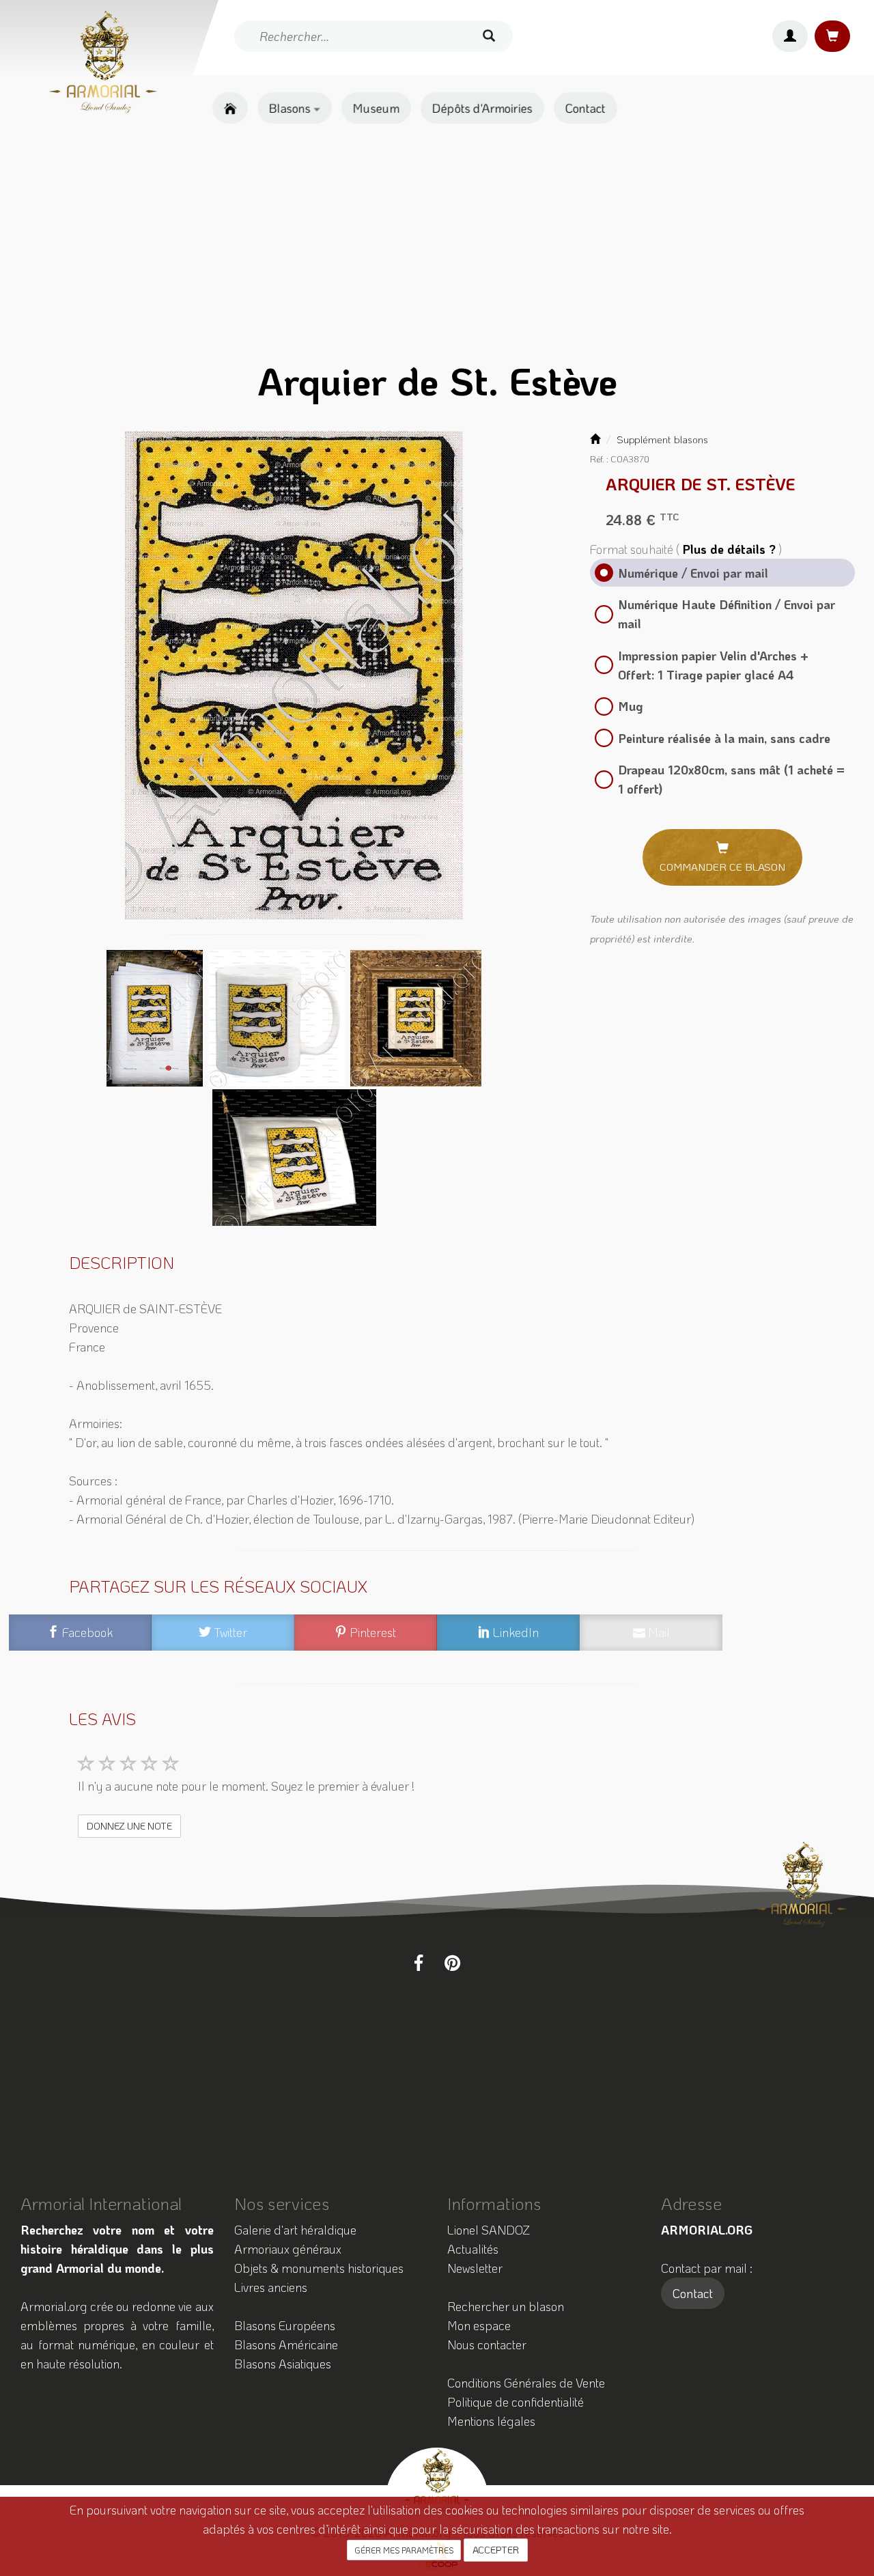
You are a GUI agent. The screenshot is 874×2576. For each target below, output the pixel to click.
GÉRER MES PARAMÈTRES (404, 2550)
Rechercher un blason (506, 2306)
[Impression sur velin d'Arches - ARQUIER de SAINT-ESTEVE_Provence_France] (156, 1017)
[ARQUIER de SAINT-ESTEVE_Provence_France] (294, 675)
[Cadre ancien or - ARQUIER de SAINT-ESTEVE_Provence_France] (416, 1017)
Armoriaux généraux (288, 2249)
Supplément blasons (662, 439)
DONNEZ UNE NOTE (129, 1826)
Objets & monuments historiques (319, 2268)
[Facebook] (419, 1963)
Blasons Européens (285, 2325)
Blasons (291, 108)
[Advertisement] (437, 243)
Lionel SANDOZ (489, 2230)
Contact (586, 108)
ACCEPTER (496, 2550)
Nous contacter (487, 2344)
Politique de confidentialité (516, 2402)
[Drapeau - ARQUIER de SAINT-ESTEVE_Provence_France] (294, 1156)
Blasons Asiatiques (283, 2364)
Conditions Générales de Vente (526, 2383)
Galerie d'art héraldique (295, 2230)
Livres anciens (271, 2287)
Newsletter (475, 2268)
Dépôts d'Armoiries (482, 108)
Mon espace (479, 2325)
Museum (376, 108)
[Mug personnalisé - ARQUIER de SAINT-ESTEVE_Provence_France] (278, 1017)
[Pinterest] (452, 1963)
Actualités (473, 2249)
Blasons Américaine (286, 2344)
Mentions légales (491, 2421)
